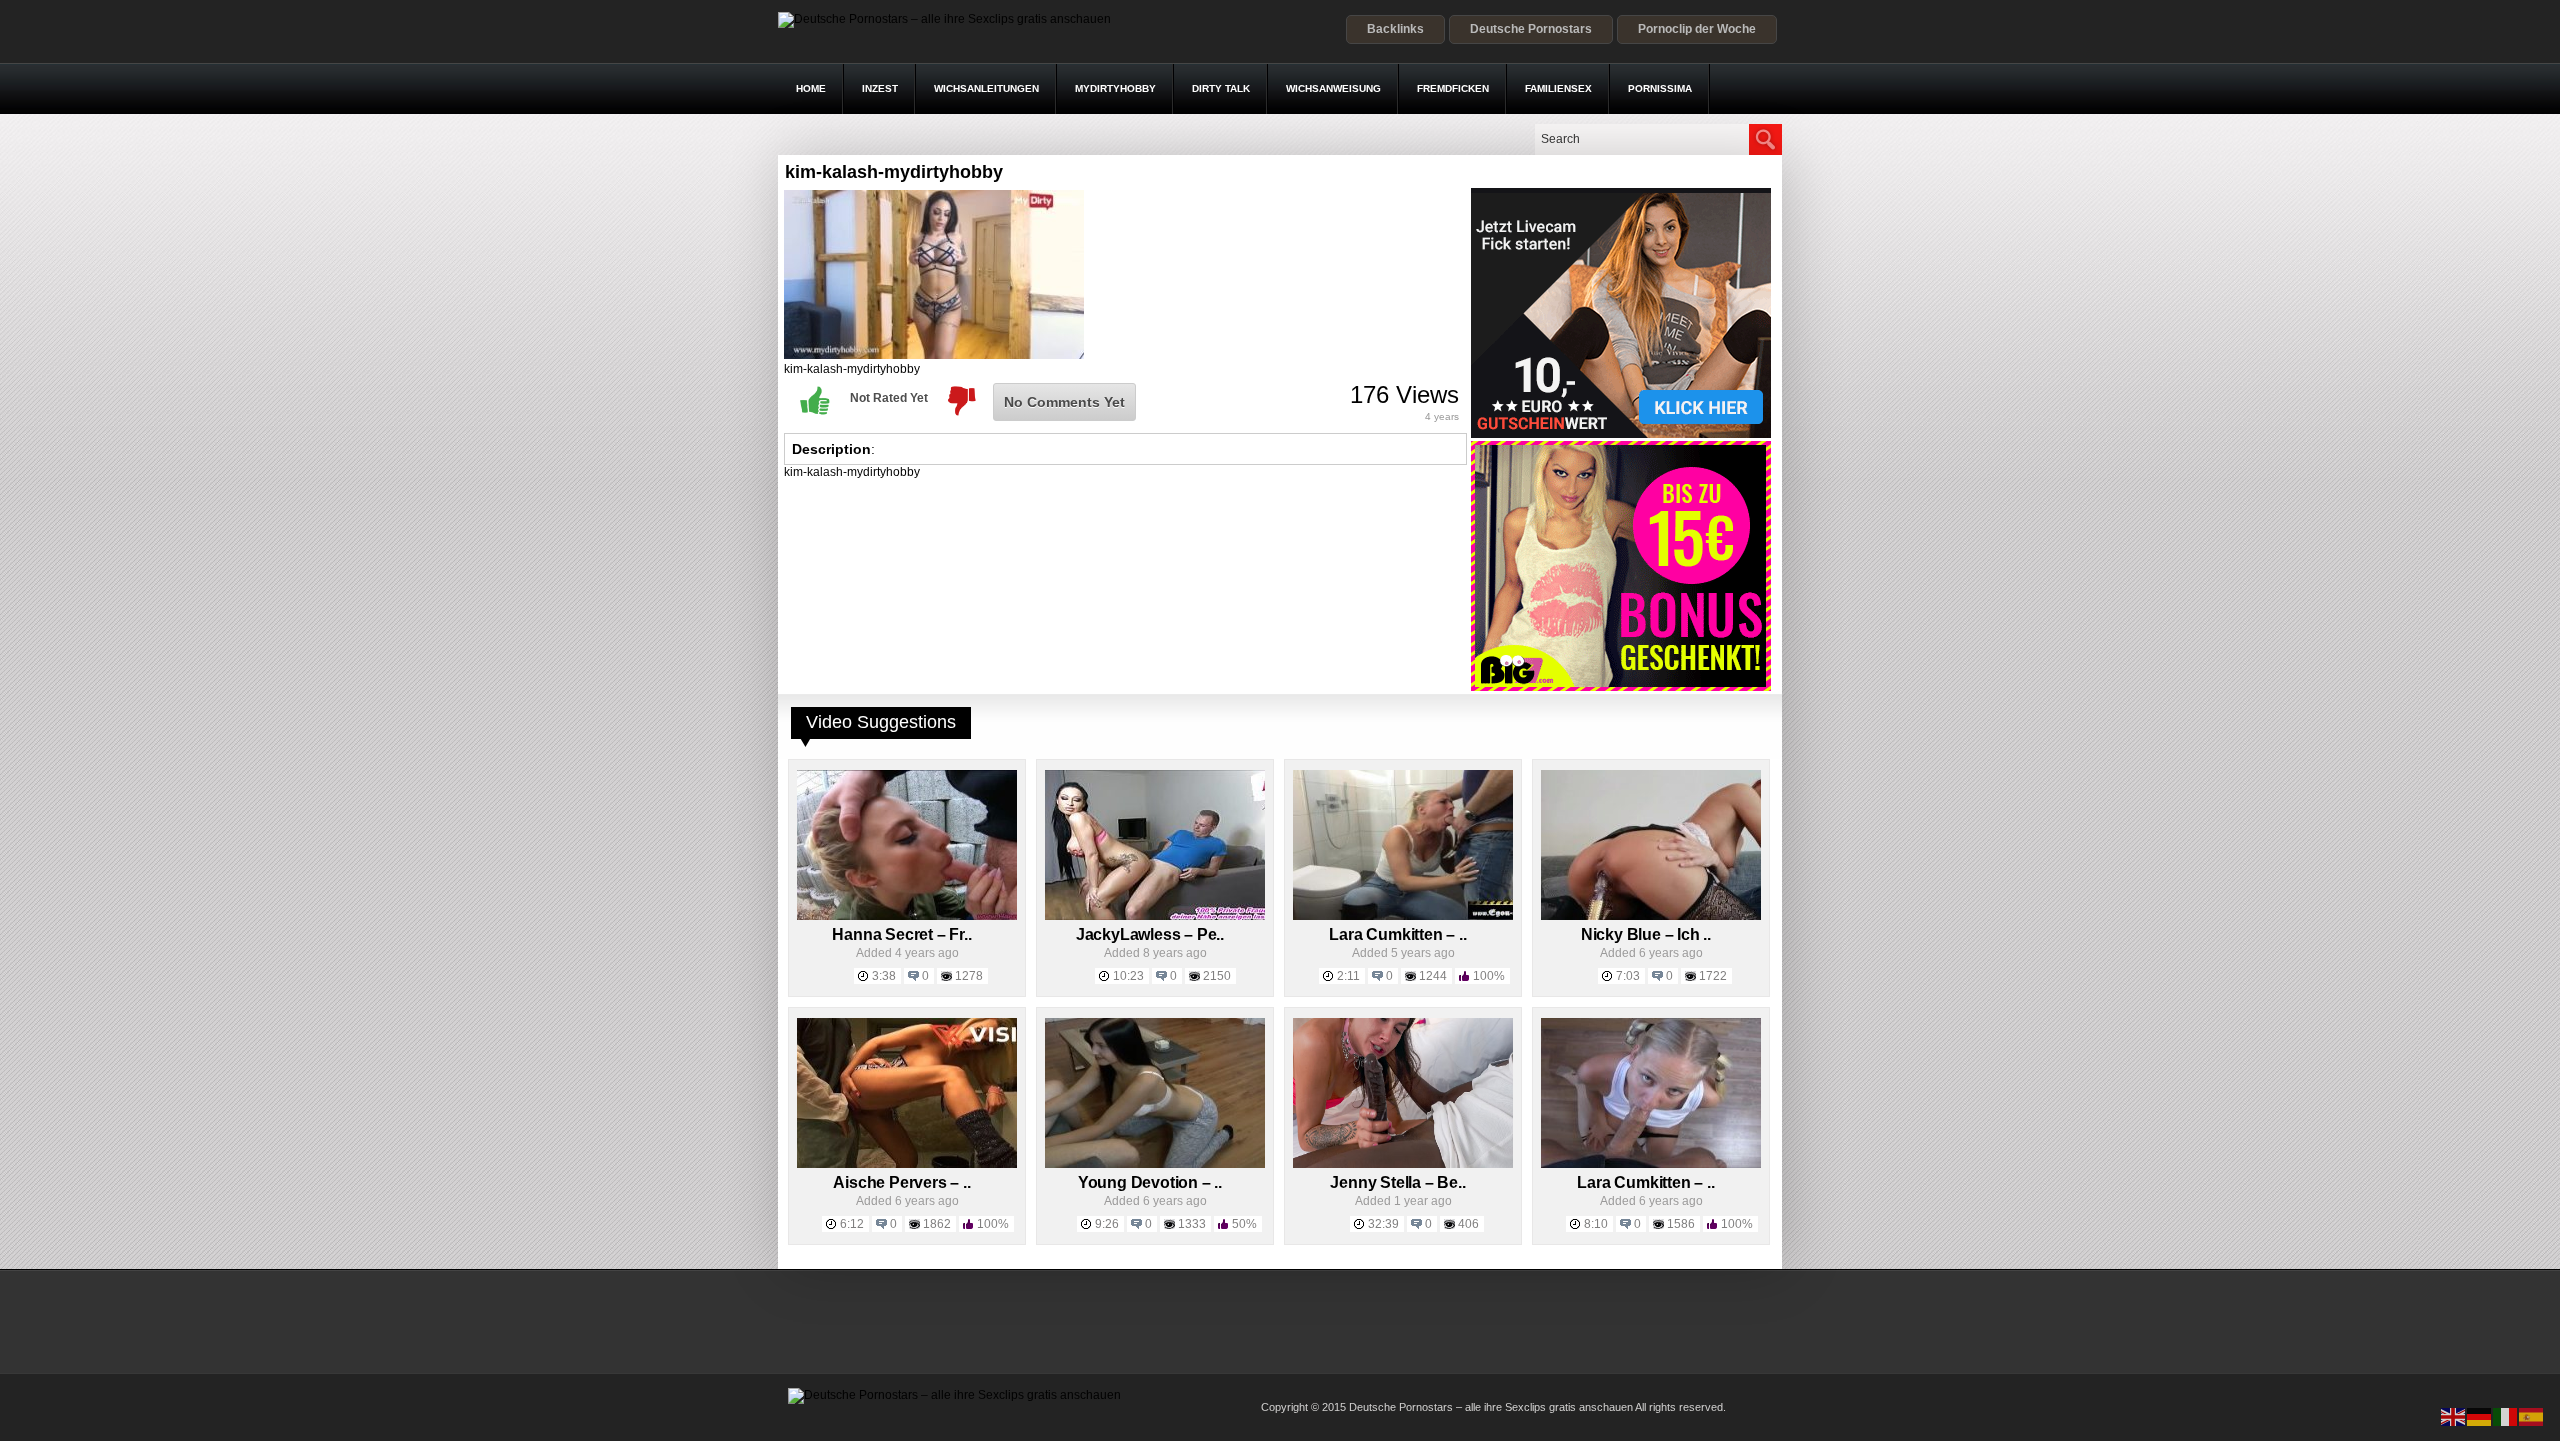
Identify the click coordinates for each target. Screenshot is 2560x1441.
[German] (2480, 1416)
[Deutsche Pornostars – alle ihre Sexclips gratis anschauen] (944, 19)
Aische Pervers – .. (901, 1182)
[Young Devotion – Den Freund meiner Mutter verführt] (1155, 1164)
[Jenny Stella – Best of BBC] (1403, 1164)
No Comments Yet (1064, 402)
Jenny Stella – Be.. (1397, 1182)
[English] (2454, 1416)
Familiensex (1558, 88)
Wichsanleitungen (986, 88)
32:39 (1383, 1224)
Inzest (880, 88)
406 (1468, 1224)
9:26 (1107, 1224)
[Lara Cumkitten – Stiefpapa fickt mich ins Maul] (1403, 916)
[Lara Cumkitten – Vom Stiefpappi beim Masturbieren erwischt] (1651, 1164)
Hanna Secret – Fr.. (901, 934)
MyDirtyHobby (1115, 88)
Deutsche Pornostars (1531, 29)
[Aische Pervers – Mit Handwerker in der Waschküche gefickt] (907, 1164)
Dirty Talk (1221, 88)
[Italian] (2506, 1416)
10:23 (1128, 976)
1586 (1681, 1224)
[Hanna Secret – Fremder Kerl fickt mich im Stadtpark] (907, 916)
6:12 (852, 1224)
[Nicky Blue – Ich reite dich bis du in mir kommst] (1651, 916)
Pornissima (1660, 88)
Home (811, 88)
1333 (1192, 1224)
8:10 (1596, 1224)
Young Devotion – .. (1150, 1182)
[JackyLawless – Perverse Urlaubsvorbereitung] (1155, 916)
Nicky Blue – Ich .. (1646, 934)
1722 (1713, 976)
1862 (937, 1224)
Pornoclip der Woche (1697, 29)
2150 (1217, 976)
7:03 (1628, 976)
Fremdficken (1453, 88)
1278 (969, 976)
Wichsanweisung (1333, 88)
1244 (1433, 976)
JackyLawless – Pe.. (1150, 934)
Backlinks (1395, 29)
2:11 (1348, 976)
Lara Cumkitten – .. (1397, 934)
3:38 (884, 976)
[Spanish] (2532, 1416)
